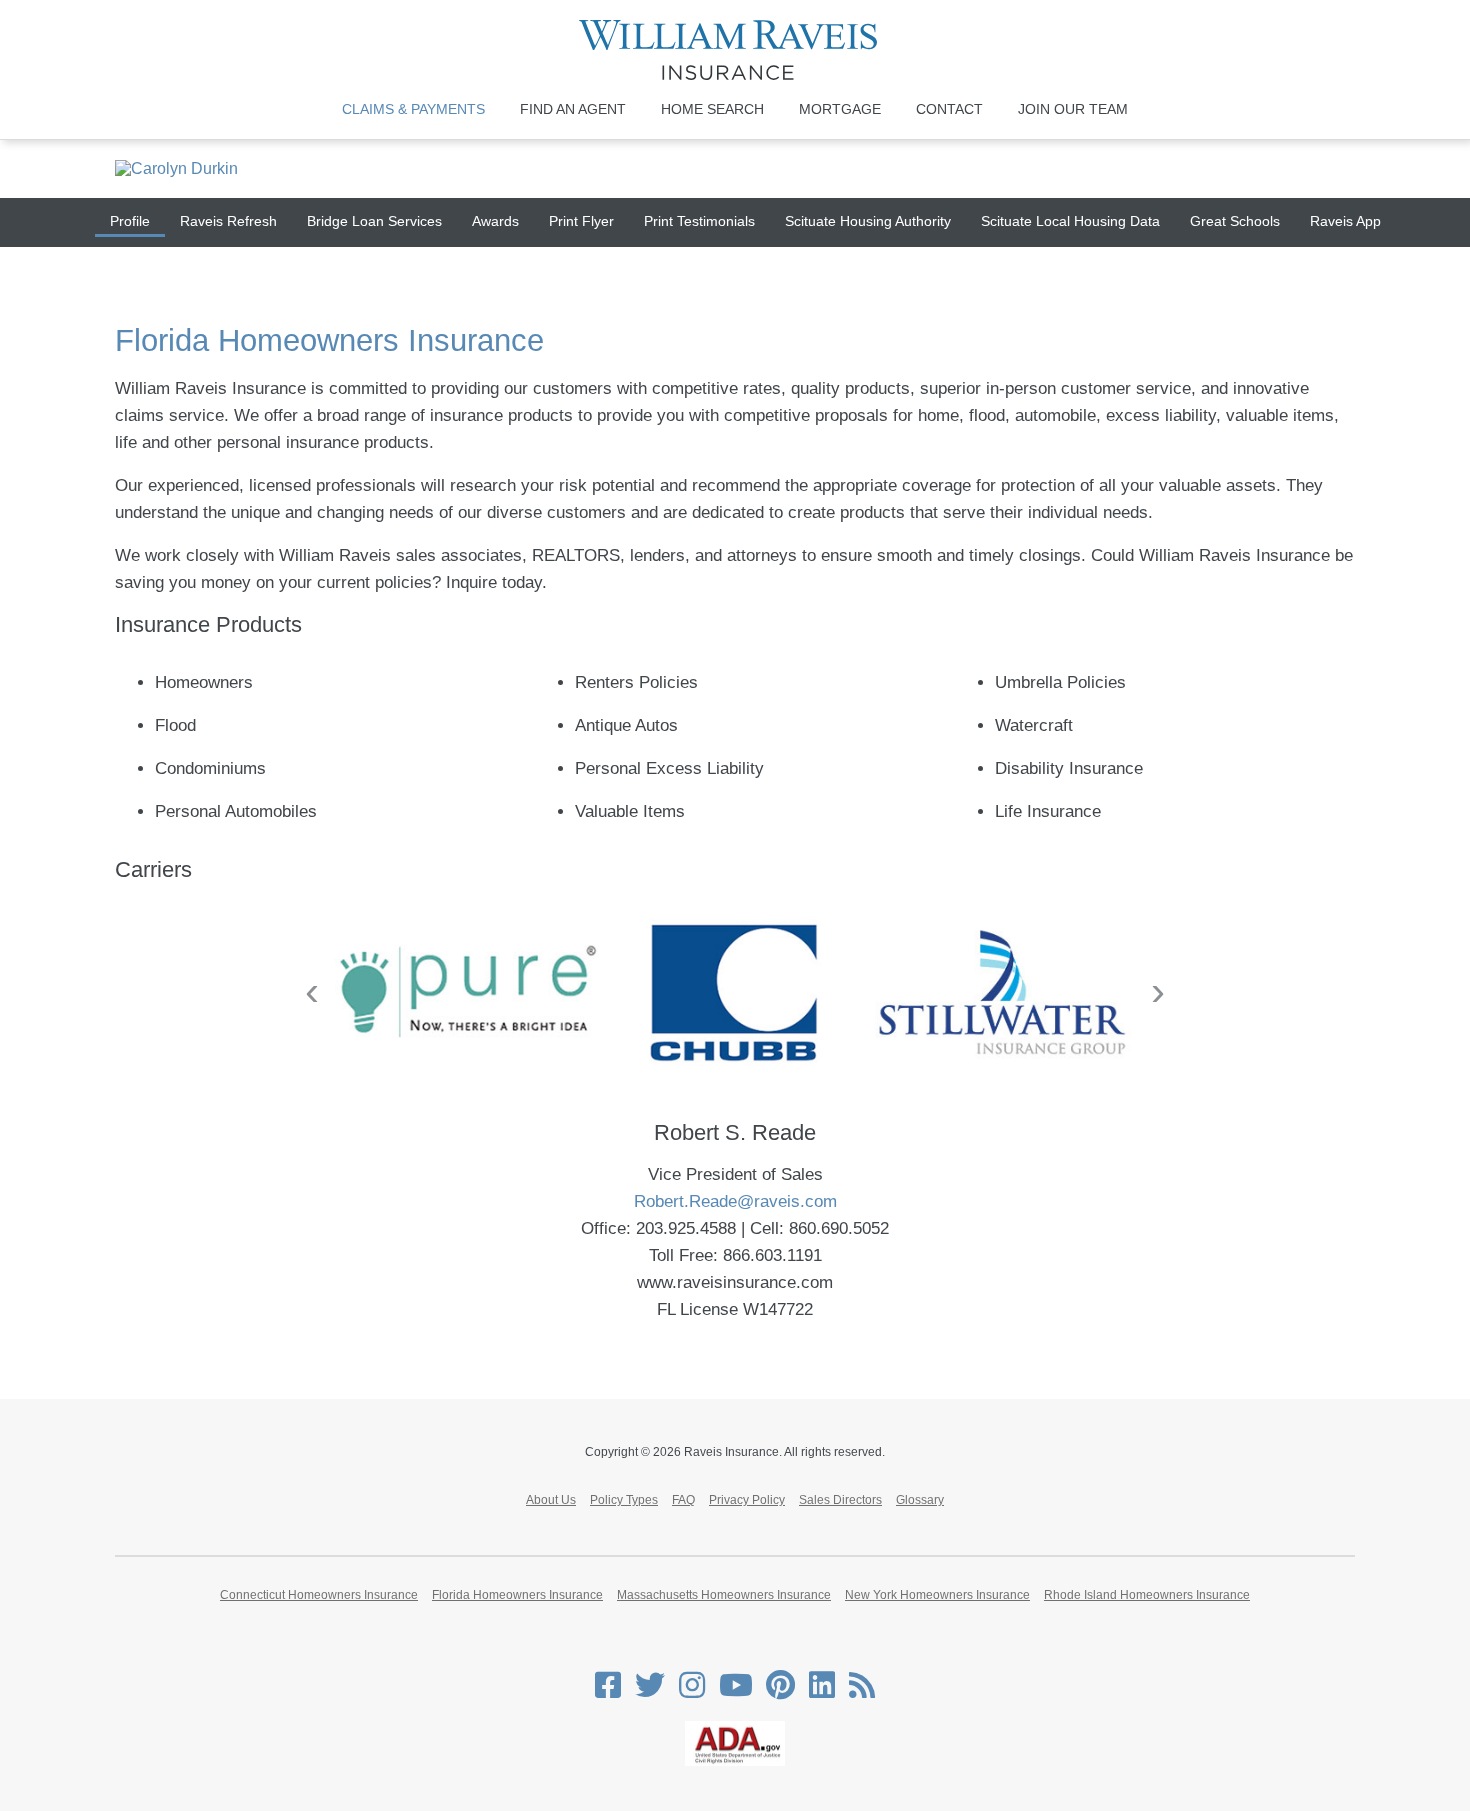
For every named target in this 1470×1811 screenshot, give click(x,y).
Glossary (920, 1500)
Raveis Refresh (228, 221)
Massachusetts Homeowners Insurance (724, 1595)
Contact (949, 109)
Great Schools (1235, 221)
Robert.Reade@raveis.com (735, 1201)
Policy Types (624, 1500)
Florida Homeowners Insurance (517, 1595)
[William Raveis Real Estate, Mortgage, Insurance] (735, 50)
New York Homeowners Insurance (937, 1595)
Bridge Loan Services (374, 221)
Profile (130, 221)
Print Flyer (581, 221)
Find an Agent (573, 109)
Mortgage (840, 109)
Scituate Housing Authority (868, 221)
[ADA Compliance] (735, 1762)
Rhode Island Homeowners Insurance (1147, 1595)
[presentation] (312, 991)
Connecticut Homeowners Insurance (319, 1595)
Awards (495, 221)
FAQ (683, 1500)
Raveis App (1345, 221)
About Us (551, 1500)
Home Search (712, 109)
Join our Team (1073, 109)
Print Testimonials (699, 221)
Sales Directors (840, 1500)
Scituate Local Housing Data (1070, 221)
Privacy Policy (747, 1500)
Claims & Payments (413, 109)
